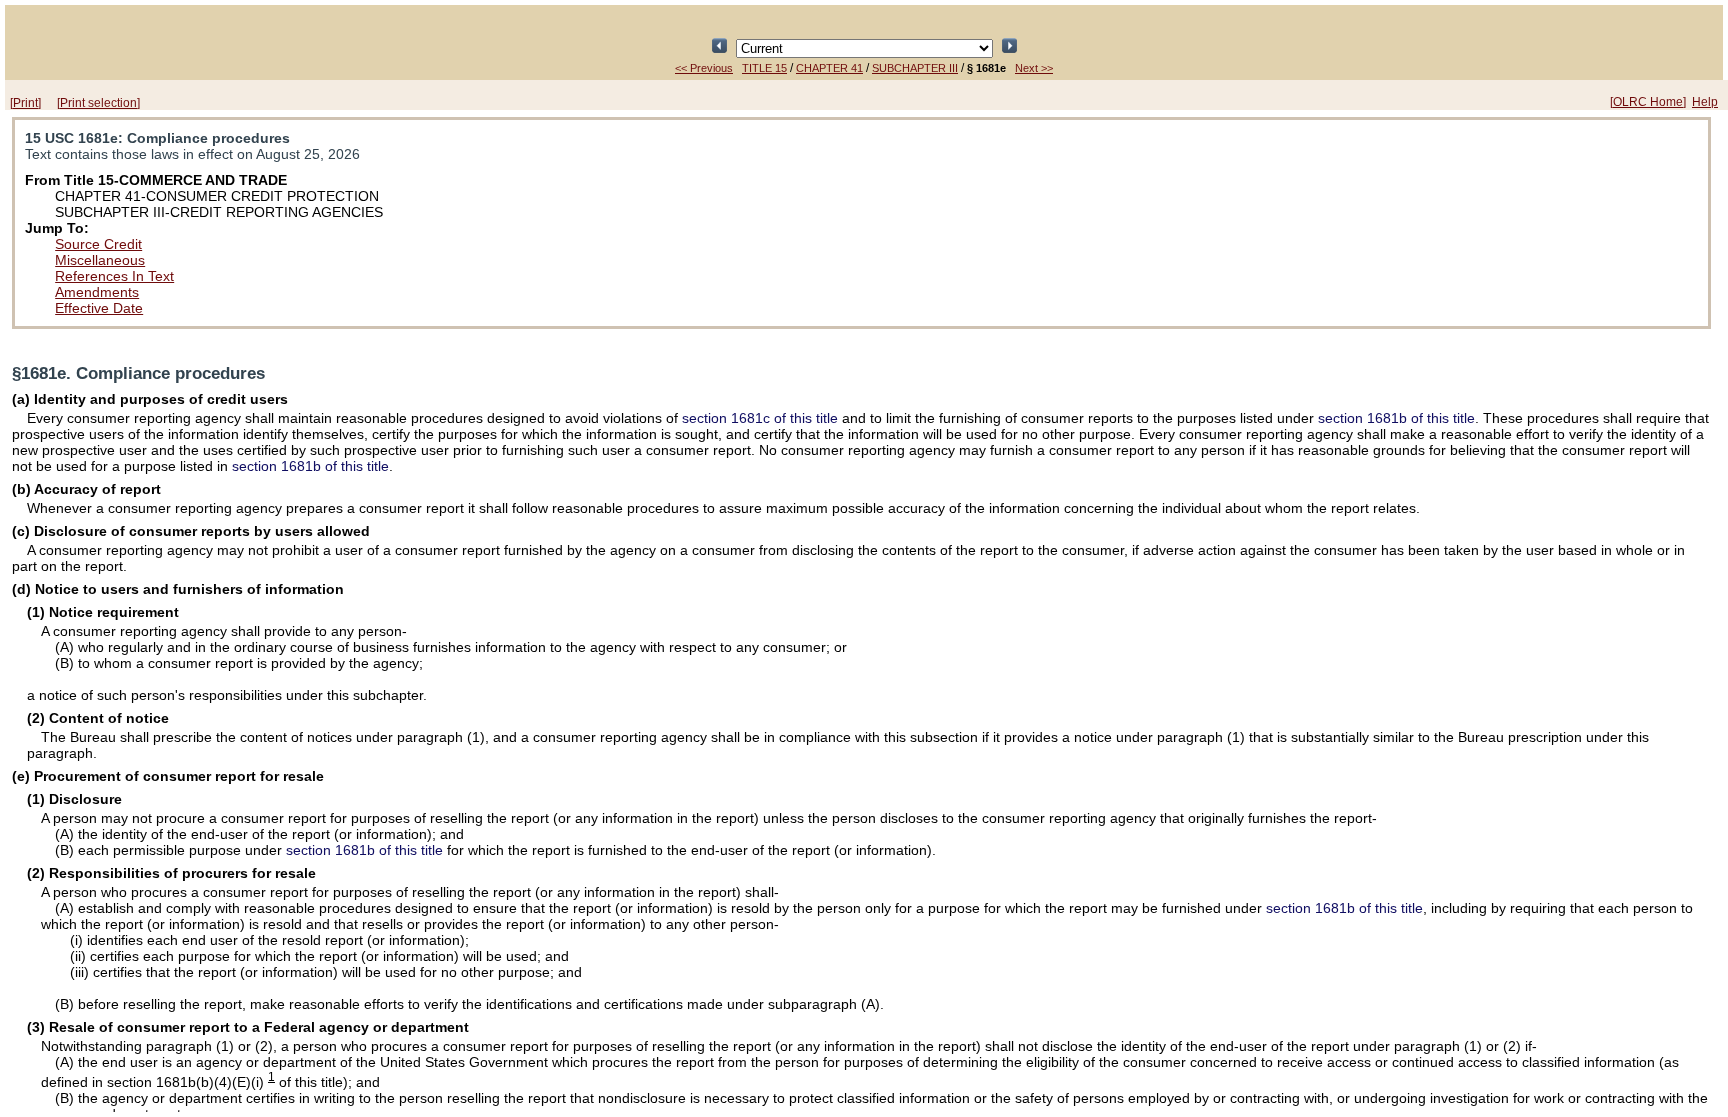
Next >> (1034, 68)
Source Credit (98, 244)
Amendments (97, 292)
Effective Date (99, 308)
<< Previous (704, 68)
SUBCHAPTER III (915, 68)
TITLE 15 (764, 68)
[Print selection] (98, 103)
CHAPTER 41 (829, 68)
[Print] (25, 103)
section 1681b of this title (1396, 418)
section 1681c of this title (760, 418)
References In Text (114, 276)
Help (1705, 102)
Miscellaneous (100, 260)
